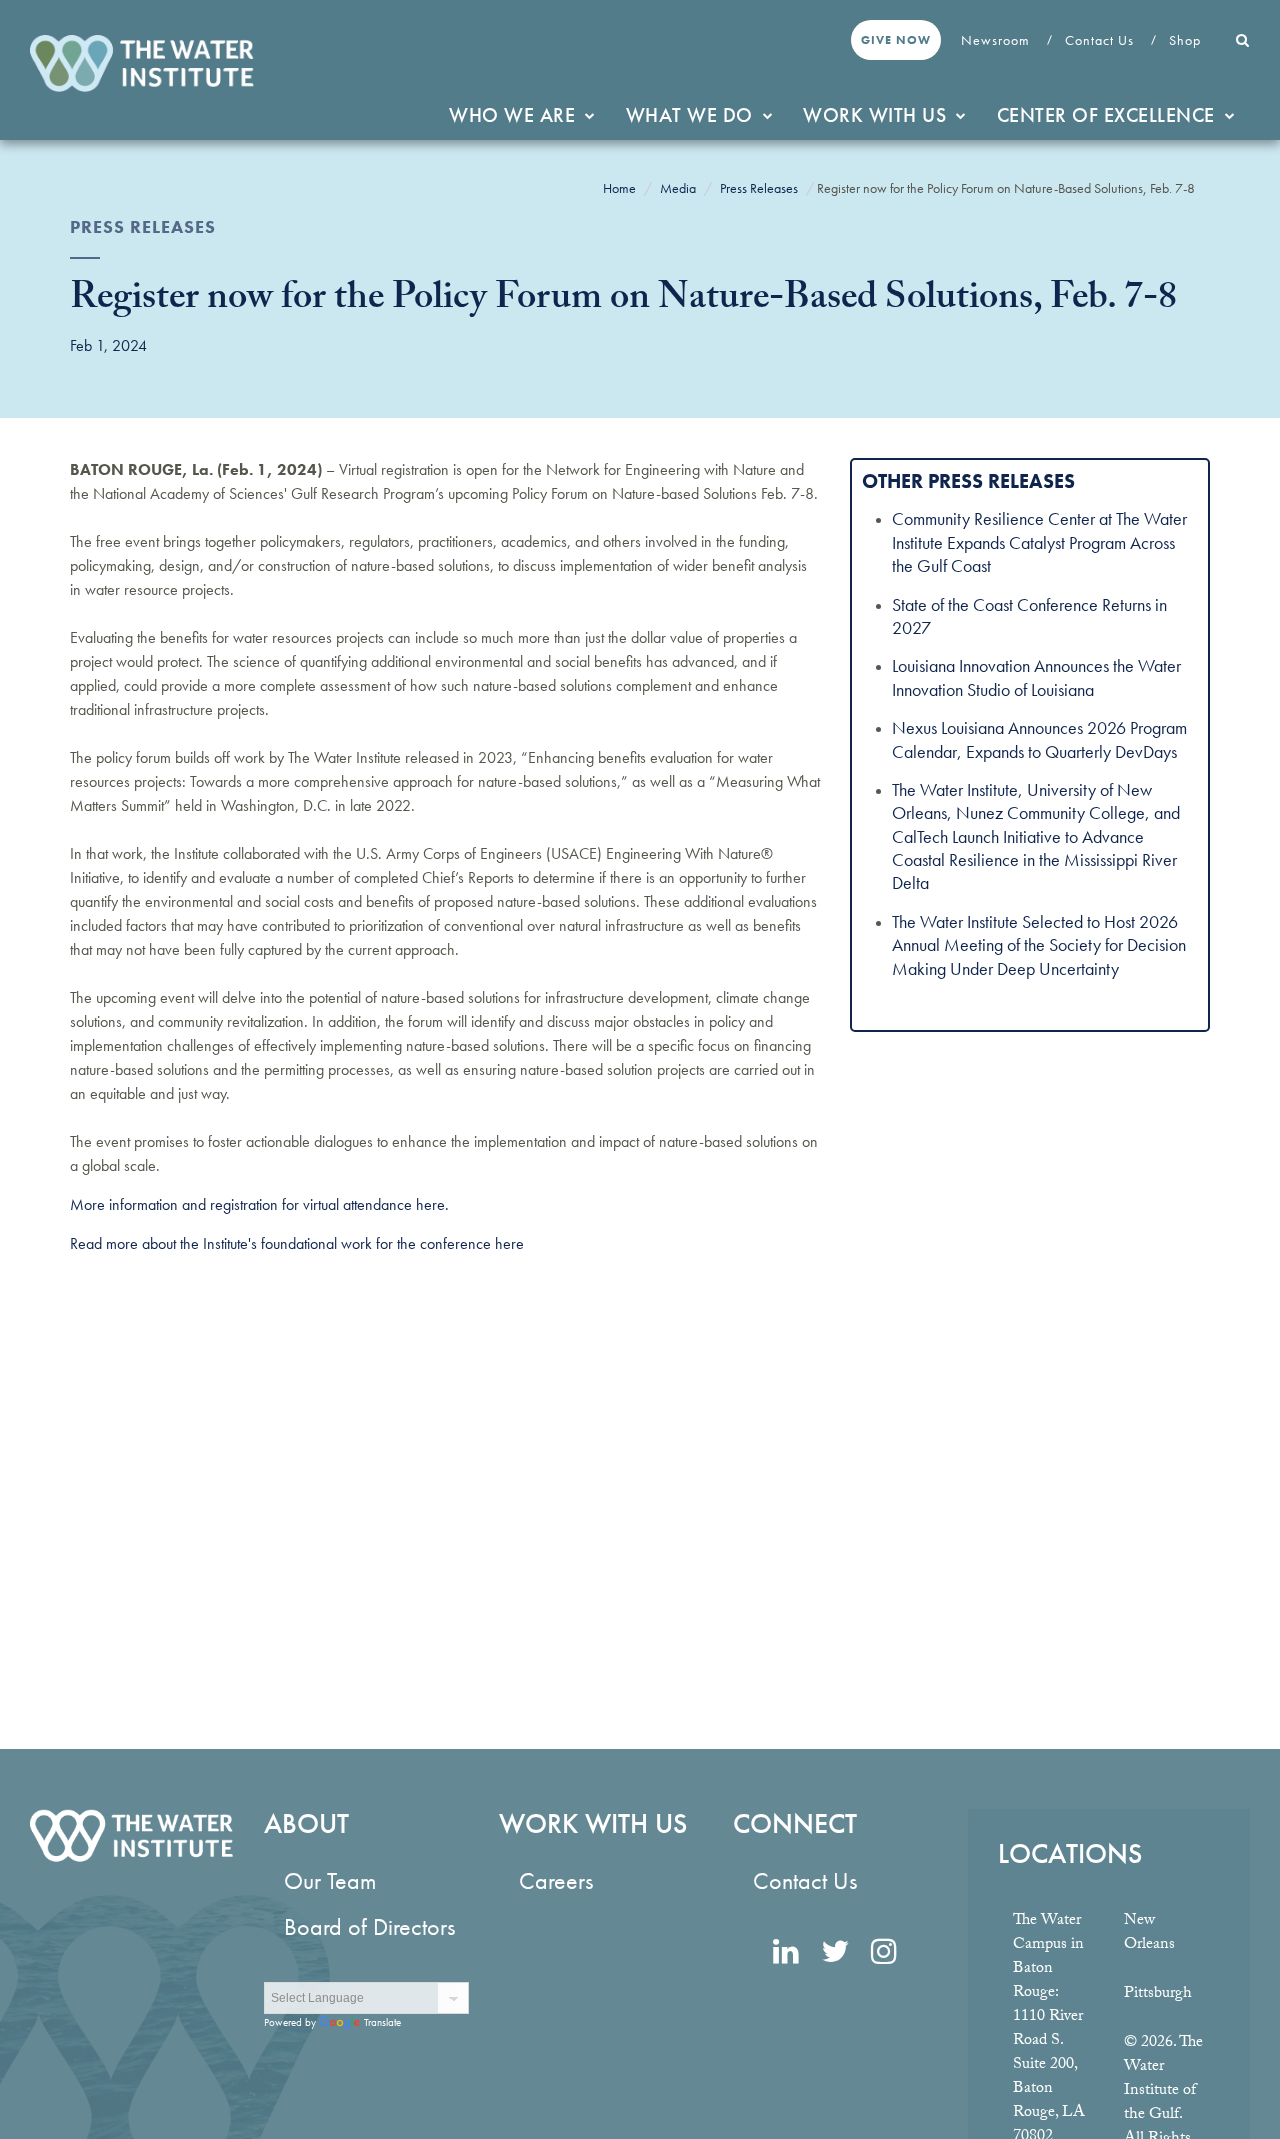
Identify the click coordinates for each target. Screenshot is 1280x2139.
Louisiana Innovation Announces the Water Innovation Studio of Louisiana (1036, 677)
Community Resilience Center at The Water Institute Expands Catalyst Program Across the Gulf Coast (1039, 542)
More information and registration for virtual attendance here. (259, 1204)
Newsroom (997, 40)
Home (619, 188)
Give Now (896, 40)
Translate (382, 2022)
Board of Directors (369, 1926)
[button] (1243, 40)
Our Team (330, 1880)
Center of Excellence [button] (1106, 115)
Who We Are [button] (512, 115)
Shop (1187, 40)
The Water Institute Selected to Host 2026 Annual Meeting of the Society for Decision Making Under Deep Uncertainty (1039, 945)
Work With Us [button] (874, 115)
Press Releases (759, 188)
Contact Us (1101, 40)
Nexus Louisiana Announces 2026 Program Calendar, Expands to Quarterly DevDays (1039, 739)
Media (678, 188)
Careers (556, 1880)
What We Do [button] (689, 115)
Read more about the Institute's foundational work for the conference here (297, 1243)
